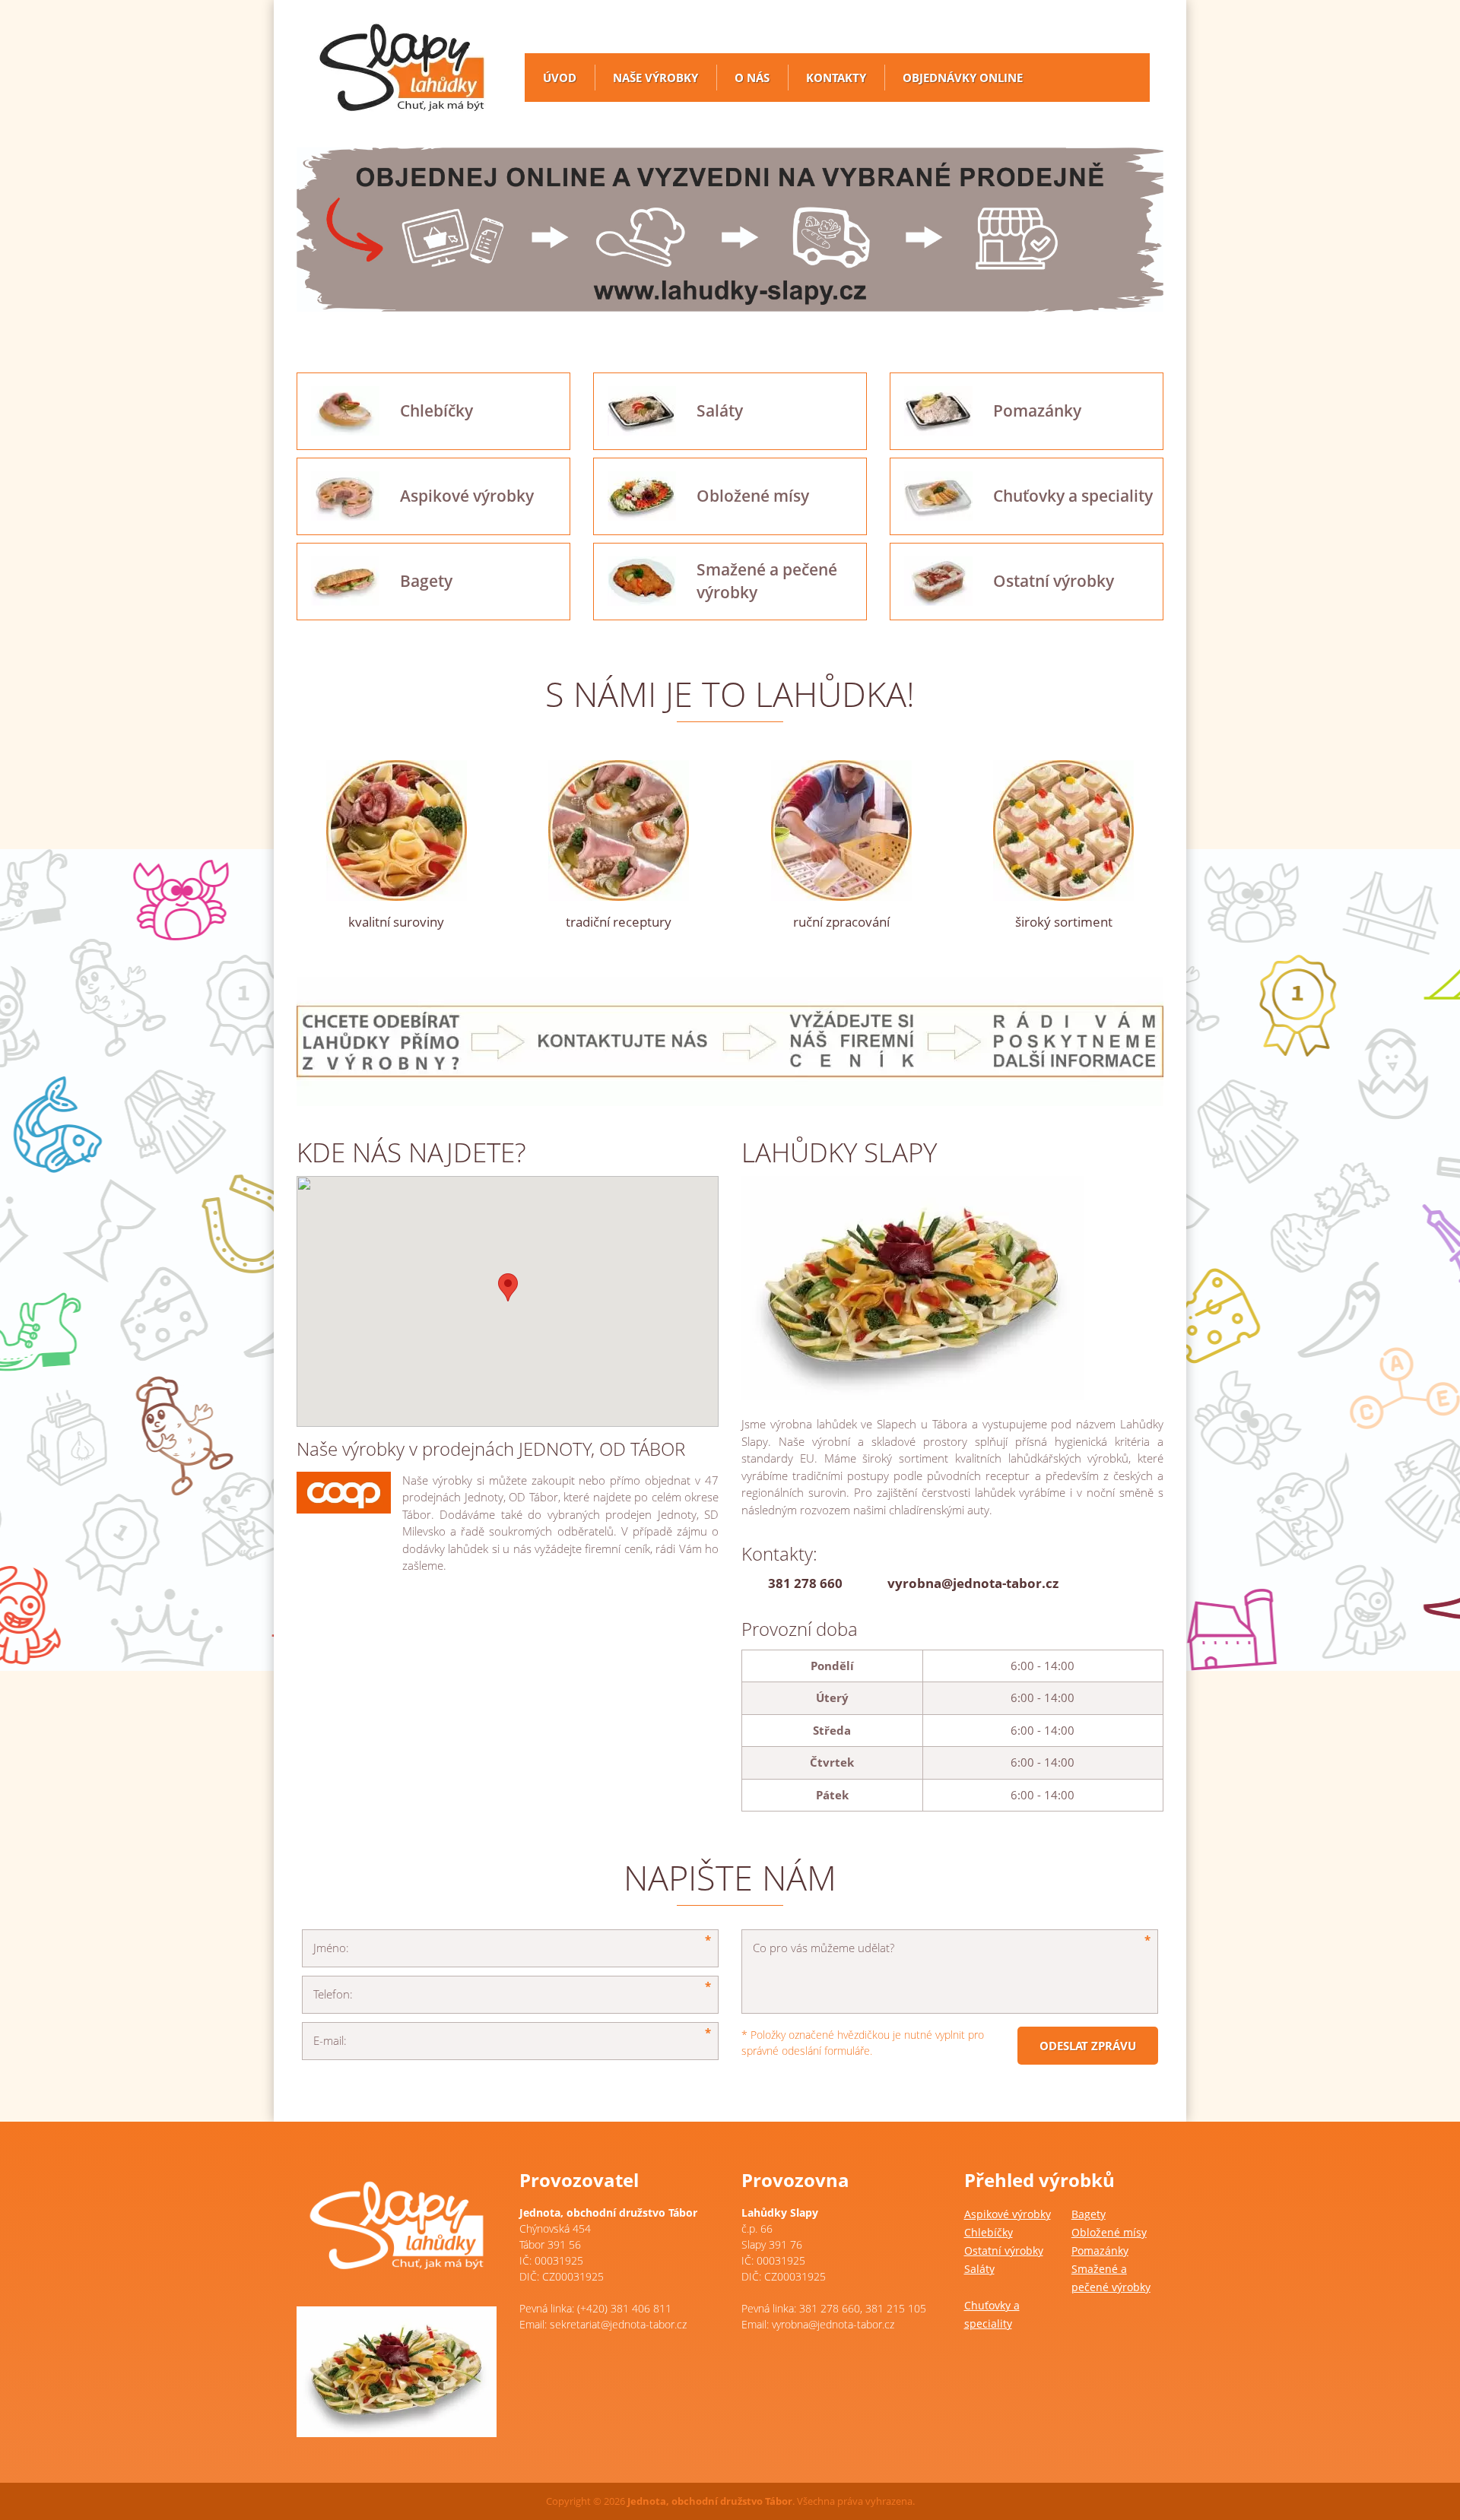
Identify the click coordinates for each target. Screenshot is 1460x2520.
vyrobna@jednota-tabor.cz (973, 1583)
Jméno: (331, 1948)
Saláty (979, 2269)
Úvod (560, 78)
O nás (752, 78)
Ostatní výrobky (1004, 2251)
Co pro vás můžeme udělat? (824, 1948)
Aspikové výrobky (1008, 2214)
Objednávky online (963, 78)
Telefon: (333, 1994)
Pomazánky (1100, 2251)
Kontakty (836, 78)
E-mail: (330, 2040)
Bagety (1089, 2214)
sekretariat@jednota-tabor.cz (618, 2324)
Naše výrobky (655, 78)
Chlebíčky (989, 2232)
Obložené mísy (1109, 2232)
